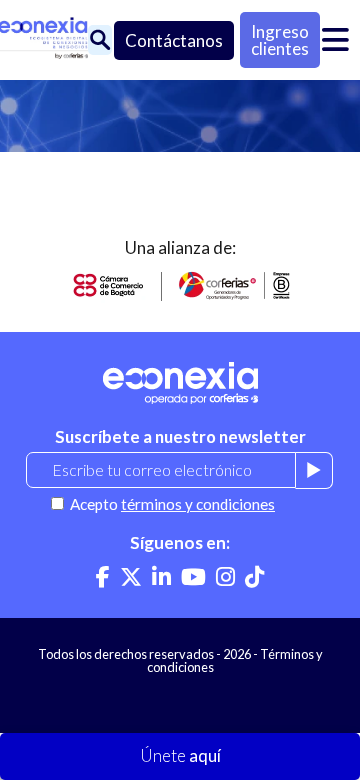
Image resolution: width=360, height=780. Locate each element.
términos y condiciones (198, 504)
